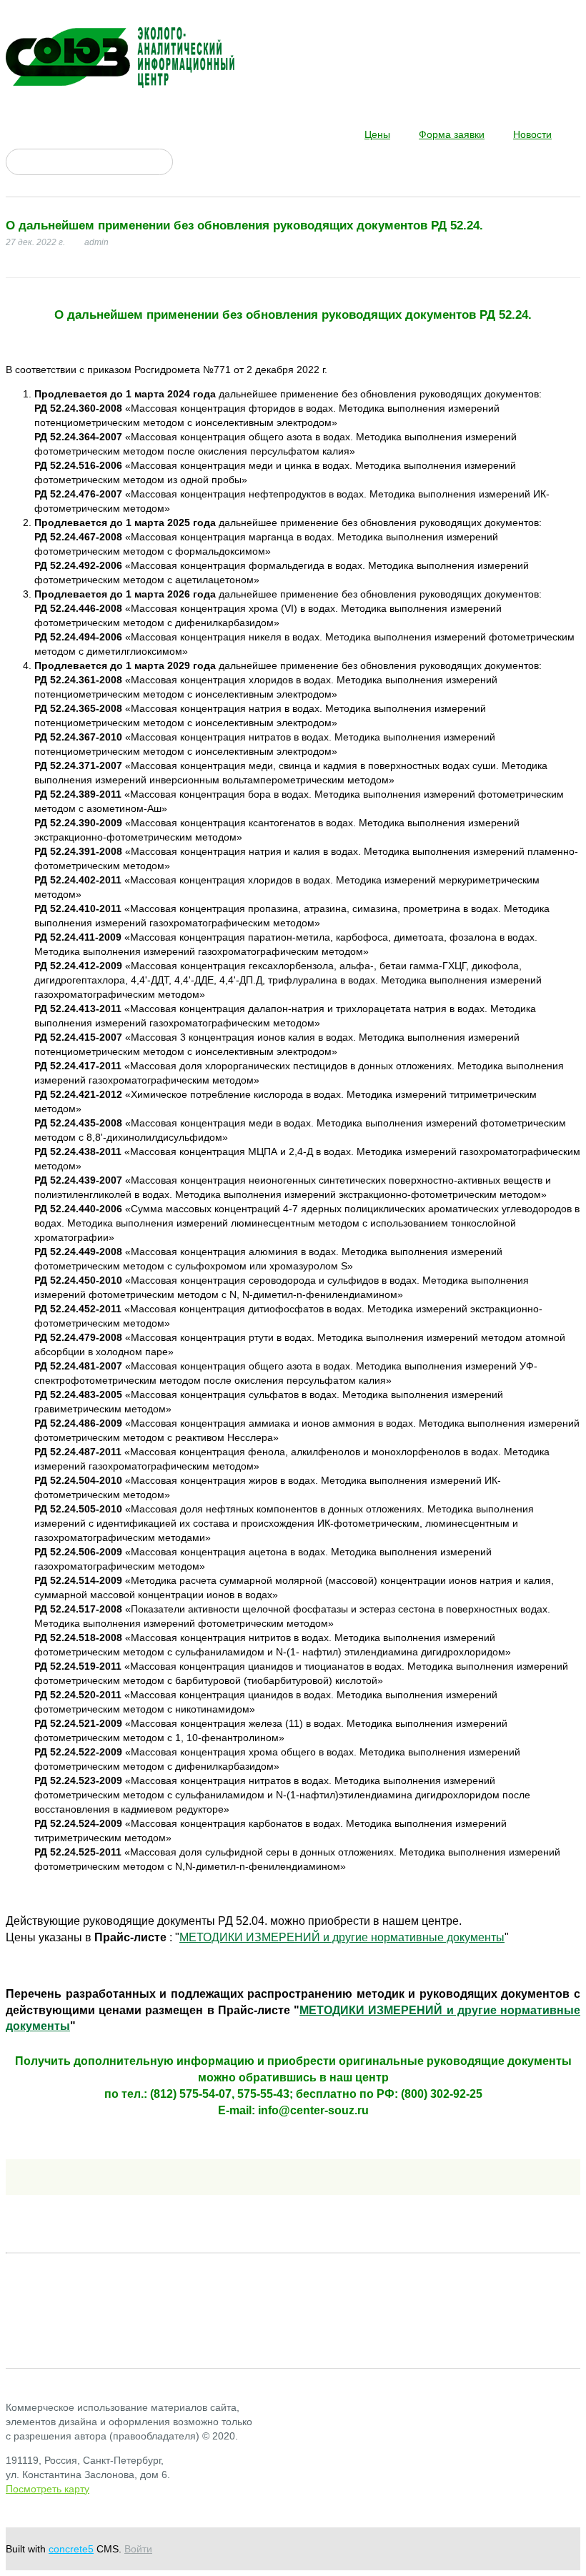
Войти (138, 2549)
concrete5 (71, 2549)
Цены (377, 134)
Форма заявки (452, 134)
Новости (532, 134)
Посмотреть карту (48, 2489)
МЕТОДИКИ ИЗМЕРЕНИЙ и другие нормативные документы (342, 1937)
